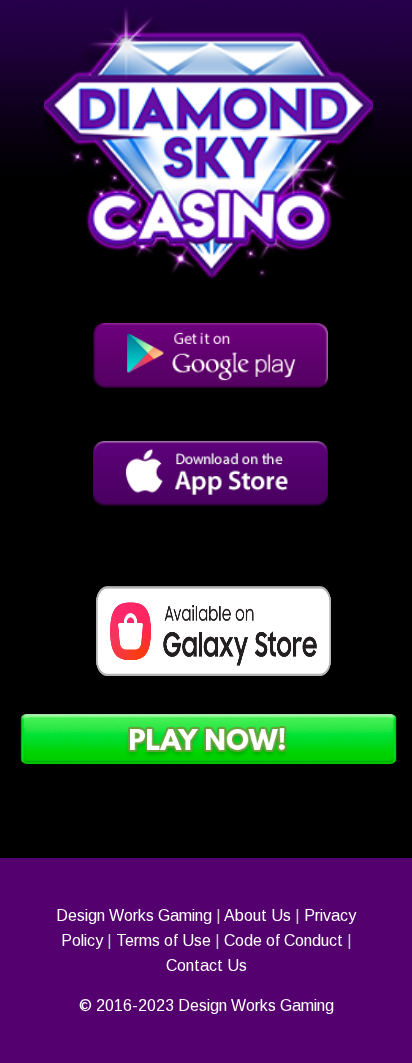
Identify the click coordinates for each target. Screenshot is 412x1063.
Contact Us (206, 965)
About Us (257, 915)
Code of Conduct (283, 940)
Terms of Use (163, 940)
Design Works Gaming (134, 915)
